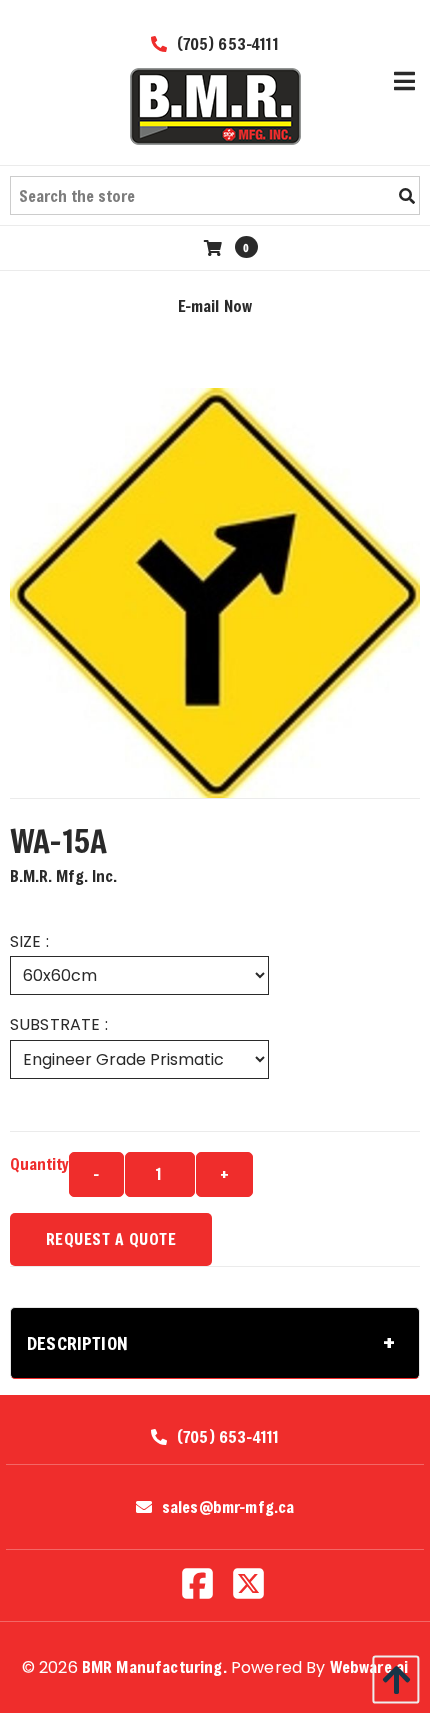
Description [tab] (77, 1343)
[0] (215, 247)
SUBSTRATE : (59, 1024)
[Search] (407, 196)
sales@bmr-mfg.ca (228, 1507)
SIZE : (29, 941)
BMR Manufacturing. (154, 1666)
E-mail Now (215, 305)
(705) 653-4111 (225, 43)
